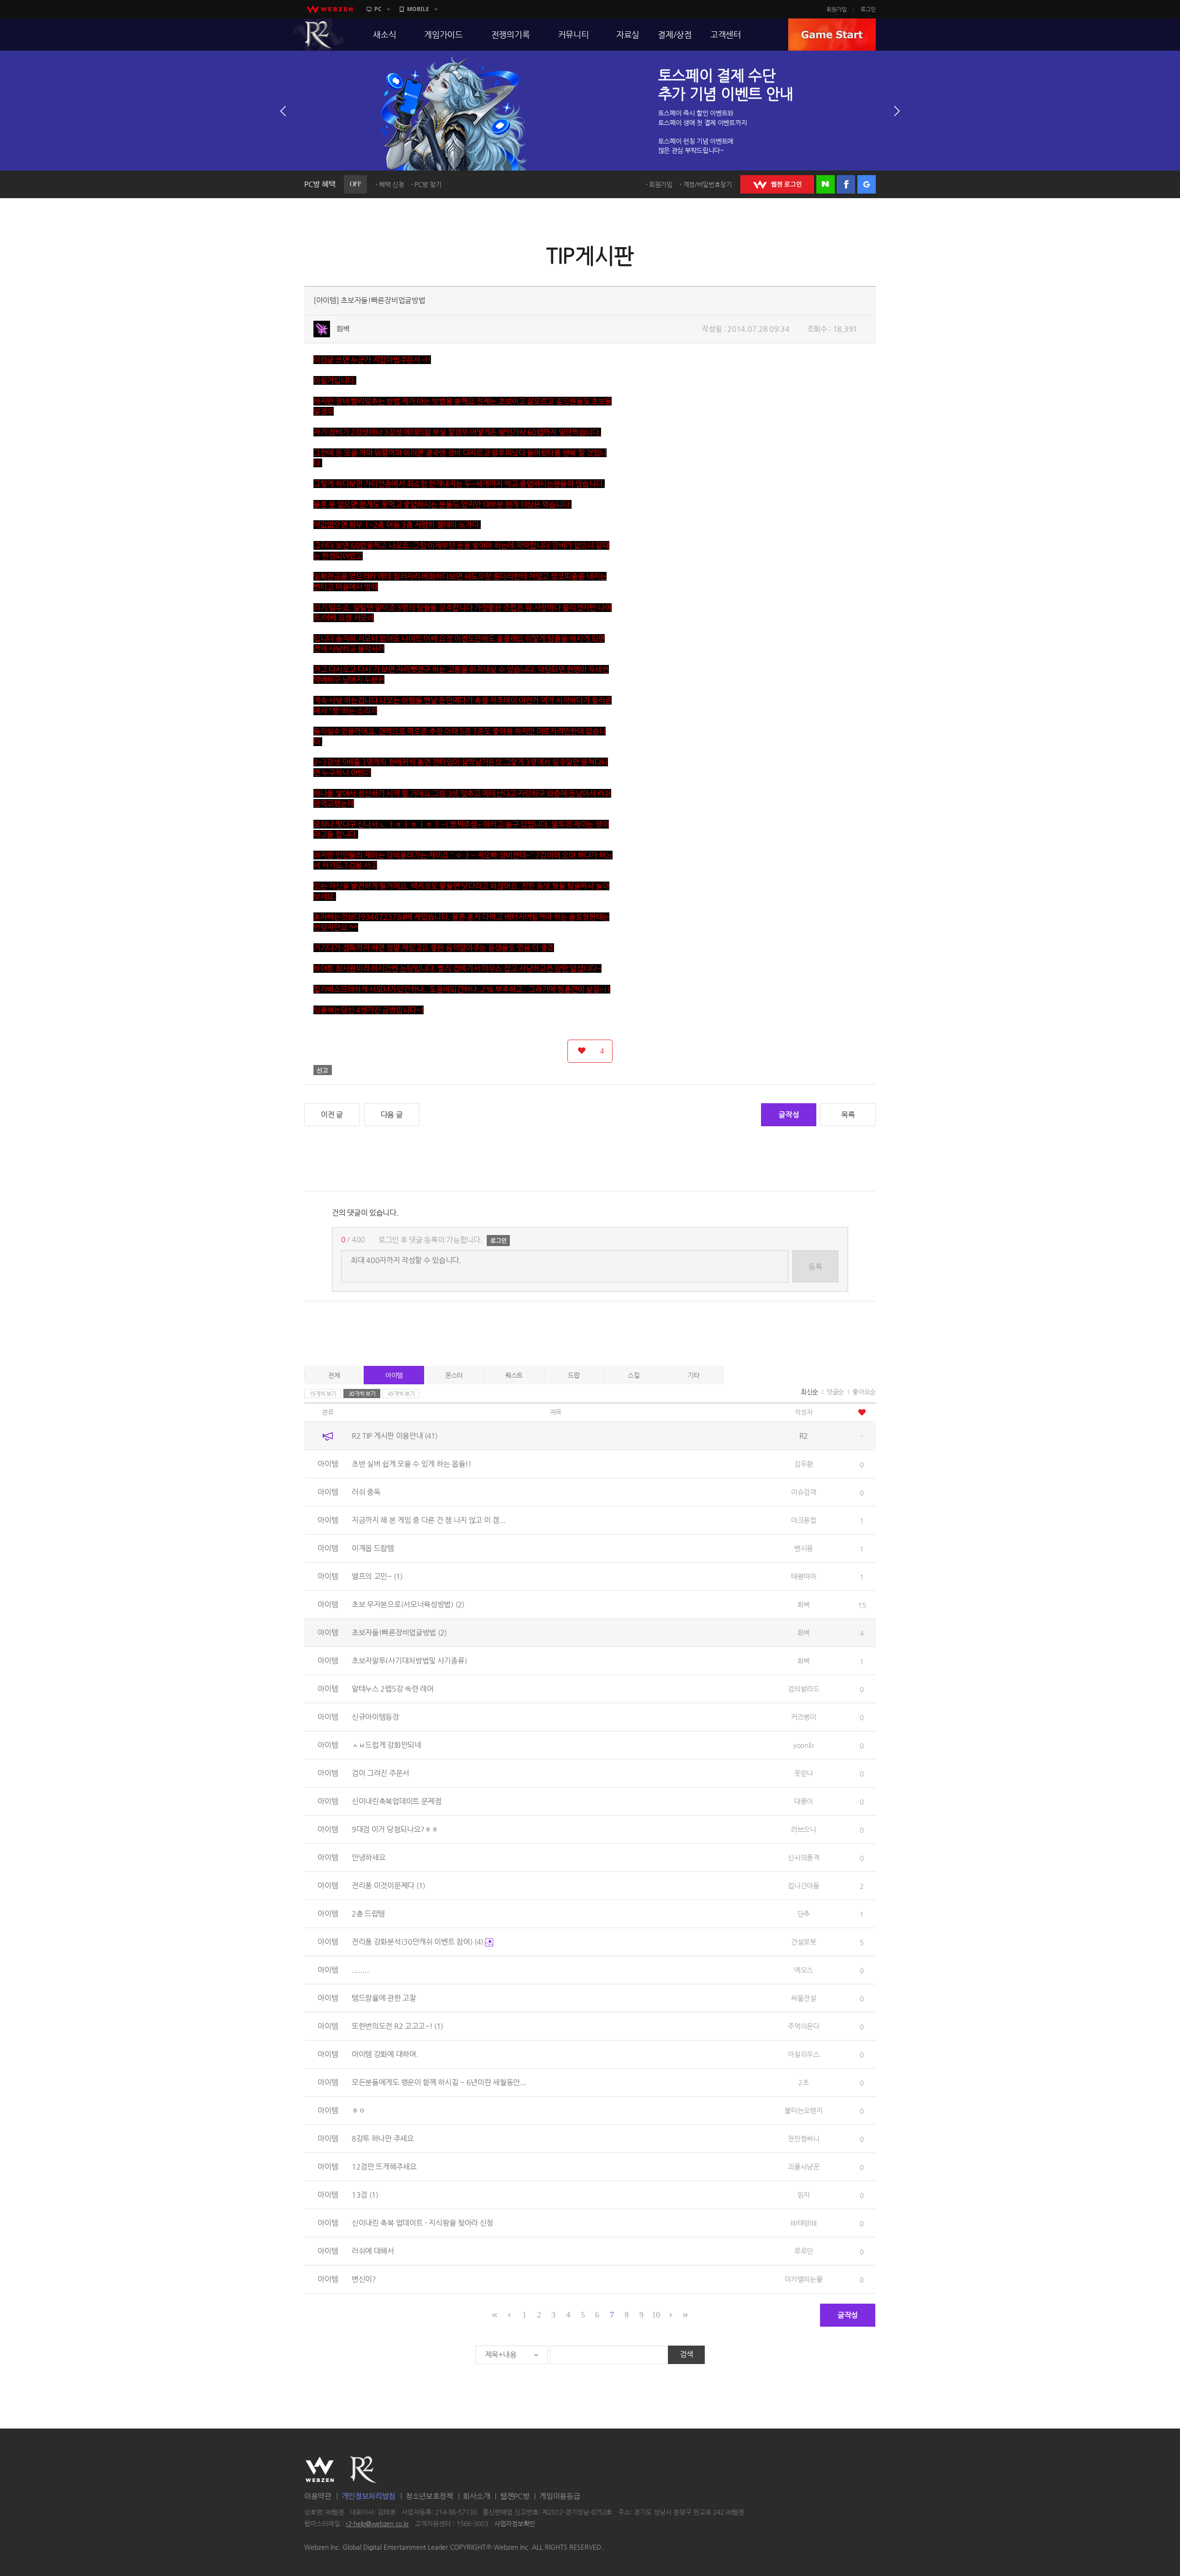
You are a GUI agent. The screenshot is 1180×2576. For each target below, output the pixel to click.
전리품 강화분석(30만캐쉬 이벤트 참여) (417, 1942)
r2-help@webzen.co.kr (377, 2524)
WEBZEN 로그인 (777, 184)
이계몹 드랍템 (373, 1548)
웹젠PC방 (515, 2496)
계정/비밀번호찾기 (708, 184)
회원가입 (837, 9)
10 (656, 2315)
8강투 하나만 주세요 (383, 2138)
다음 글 (392, 1115)
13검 (365, 2195)
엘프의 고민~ (377, 1576)
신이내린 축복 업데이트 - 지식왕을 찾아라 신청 (422, 2223)
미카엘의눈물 (803, 2279)
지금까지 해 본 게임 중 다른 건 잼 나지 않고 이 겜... (429, 1520)
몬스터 (454, 1375)
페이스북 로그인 (846, 184)
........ (360, 1970)
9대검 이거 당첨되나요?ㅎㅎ (395, 1829)
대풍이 (804, 1801)
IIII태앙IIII (804, 2223)
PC (378, 9)
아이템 (394, 1375)
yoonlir (804, 1745)
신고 (323, 1070)
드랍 (574, 1375)
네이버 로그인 (826, 184)
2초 (803, 2082)
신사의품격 (804, 1857)
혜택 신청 (392, 184)
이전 (283, 111)
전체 (334, 1375)
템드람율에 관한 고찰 (384, 1998)
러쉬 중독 (366, 1492)
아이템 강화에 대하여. (385, 2054)
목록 (848, 1115)
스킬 (634, 1375)
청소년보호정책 (429, 2496)
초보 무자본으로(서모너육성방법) (408, 1604)
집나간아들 (804, 1885)
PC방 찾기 (428, 184)
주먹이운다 (804, 2026)
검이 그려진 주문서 (381, 1773)
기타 (693, 1375)
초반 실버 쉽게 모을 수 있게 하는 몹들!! (412, 1464)
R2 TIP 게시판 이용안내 (395, 1436)
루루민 (804, 2251)
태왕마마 (804, 1576)
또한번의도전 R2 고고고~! (397, 2026)
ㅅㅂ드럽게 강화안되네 (386, 1745)
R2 (319, 35)
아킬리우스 (804, 2054)
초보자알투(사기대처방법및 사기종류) (409, 1661)
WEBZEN (320, 2470)
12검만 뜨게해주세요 (384, 2167)
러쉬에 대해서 (373, 2251)
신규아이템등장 (375, 1717)
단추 (804, 1914)
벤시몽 (804, 1548)
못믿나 (804, 1773)
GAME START (832, 35)
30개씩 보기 (362, 1394)
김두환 (804, 1464)
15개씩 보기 (323, 1394)
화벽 (343, 329)
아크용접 (804, 1520)
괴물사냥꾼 (804, 2167)
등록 (815, 1267)
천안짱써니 (804, 2138)
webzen (330, 9)
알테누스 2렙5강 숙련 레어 (393, 1689)
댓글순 (835, 1392)
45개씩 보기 (401, 1394)
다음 (897, 111)
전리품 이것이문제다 (388, 1885)
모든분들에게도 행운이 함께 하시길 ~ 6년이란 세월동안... (439, 2082)
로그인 (868, 9)
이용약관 (318, 2496)
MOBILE (418, 9)
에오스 (804, 1970)
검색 (687, 2354)
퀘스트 (514, 1375)
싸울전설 (804, 1998)
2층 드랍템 (368, 1914)
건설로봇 (804, 1942)
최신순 (809, 1392)
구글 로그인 (867, 184)
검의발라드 (804, 1689)
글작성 (789, 1115)
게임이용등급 (560, 2496)
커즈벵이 (804, 1717)
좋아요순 (864, 1392)
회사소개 (476, 2496)
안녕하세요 (369, 1857)
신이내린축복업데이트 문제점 (397, 1801)
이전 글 (332, 1115)
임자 (804, 2195)
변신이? (364, 2279)
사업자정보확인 (515, 2524)
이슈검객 (804, 1492)
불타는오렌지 (803, 2110)
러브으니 (804, 1829)
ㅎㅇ (358, 2110)
